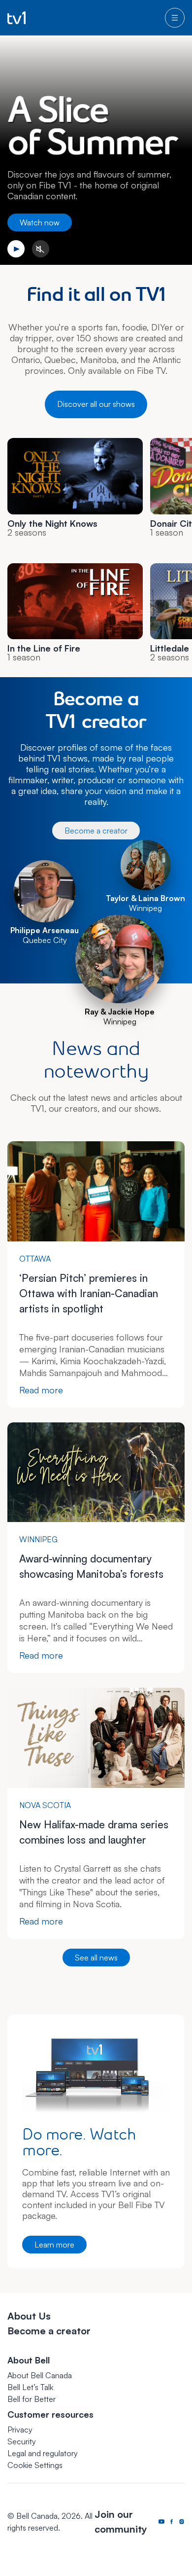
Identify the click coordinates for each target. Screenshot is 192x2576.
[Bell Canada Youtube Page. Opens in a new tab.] (161, 2522)
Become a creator (96, 831)
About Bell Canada (40, 2375)
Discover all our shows (96, 404)
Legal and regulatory (43, 2453)
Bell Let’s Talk (30, 2387)
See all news (96, 1958)
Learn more (54, 2245)
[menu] (175, 18)
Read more (41, 1390)
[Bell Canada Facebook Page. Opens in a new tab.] (171, 2522)
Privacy (20, 2430)
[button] (35, 2465)
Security (22, 2441)
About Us (29, 2316)
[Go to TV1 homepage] (16, 18)
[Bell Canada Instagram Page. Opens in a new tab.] (182, 2522)
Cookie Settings (35, 2465)
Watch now (40, 222)
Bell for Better (32, 2399)
